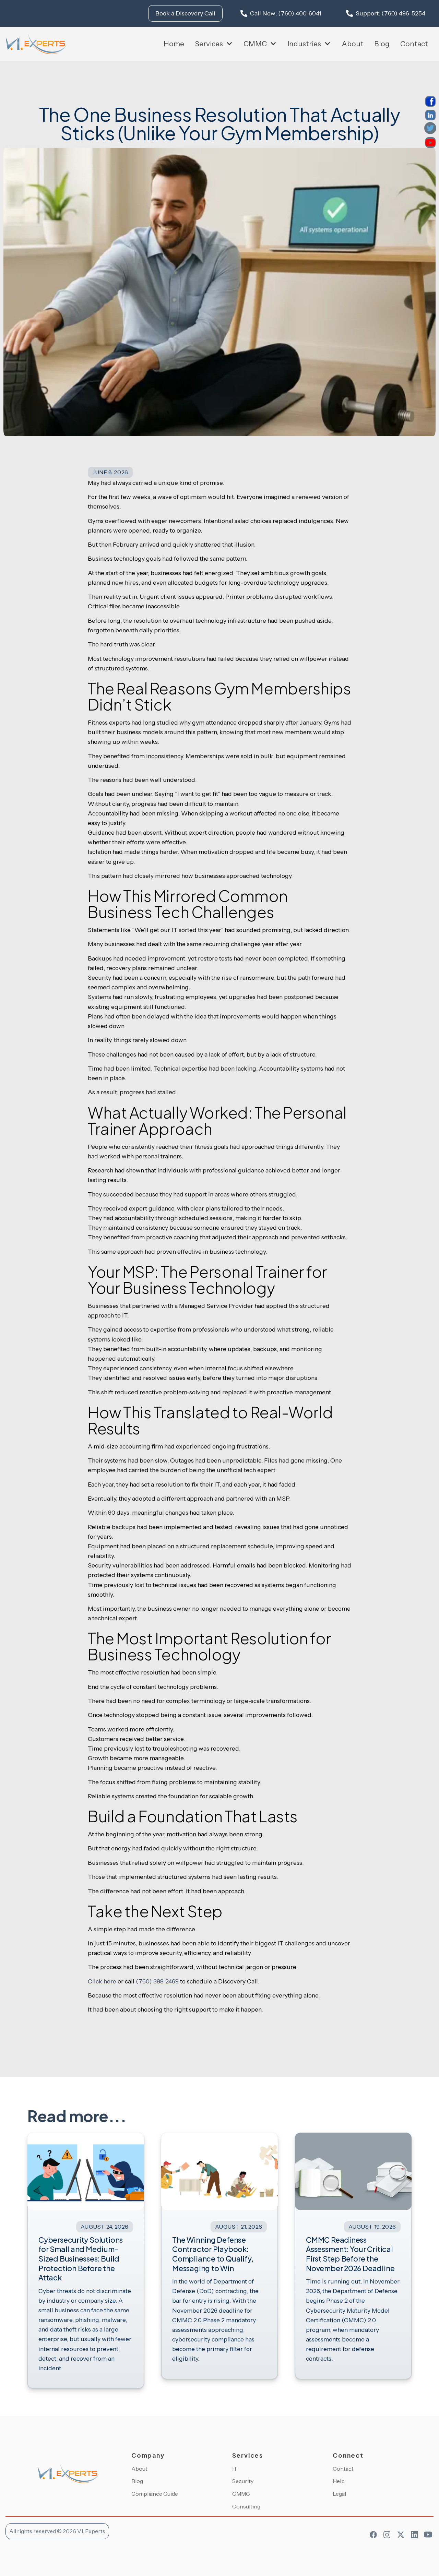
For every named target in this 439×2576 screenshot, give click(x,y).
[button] (214, 44)
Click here (102, 1981)
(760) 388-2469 (157, 1981)
